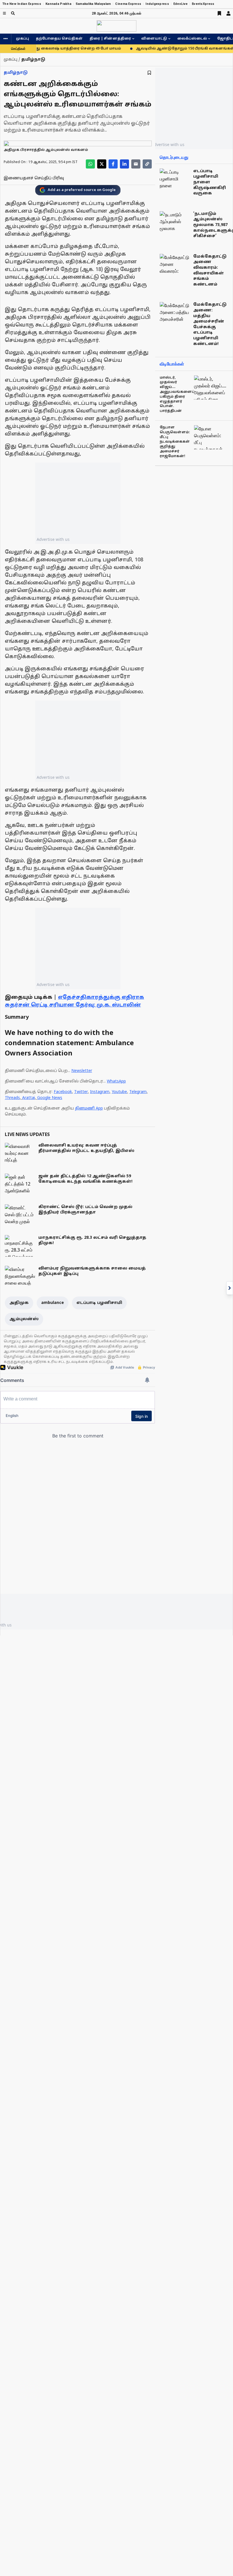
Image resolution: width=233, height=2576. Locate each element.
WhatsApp (116, 1081)
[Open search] (13, 13)
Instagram (100, 1092)
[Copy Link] (147, 164)
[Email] (136, 164)
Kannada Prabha (58, 4)
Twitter (81, 1092)
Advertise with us (53, 539)
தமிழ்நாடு (16, 73)
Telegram (138, 1092)
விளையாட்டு (154, 39)
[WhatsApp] (90, 164)
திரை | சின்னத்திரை (110, 39)
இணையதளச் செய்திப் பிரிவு (34, 178)
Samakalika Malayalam (93, 4)
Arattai (29, 1098)
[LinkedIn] (124, 164)
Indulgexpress (157, 4)
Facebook (63, 1092)
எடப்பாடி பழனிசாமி (99, 1303)
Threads (12, 1098)
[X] (102, 164)
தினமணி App (89, 1109)
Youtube (119, 1092)
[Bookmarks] (219, 13)
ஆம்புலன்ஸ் (24, 1319)
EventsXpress (203, 4)
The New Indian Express (22, 4)
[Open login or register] (228, 13)
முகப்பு (22, 39)
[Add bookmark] (149, 73)
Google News (50, 1098)
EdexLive (180, 4)
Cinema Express (128, 4)
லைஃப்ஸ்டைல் (192, 39)
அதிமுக (19, 1303)
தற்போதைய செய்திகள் (59, 39)
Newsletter (82, 1071)
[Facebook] (113, 164)
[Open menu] (4, 13)
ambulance (53, 1303)
